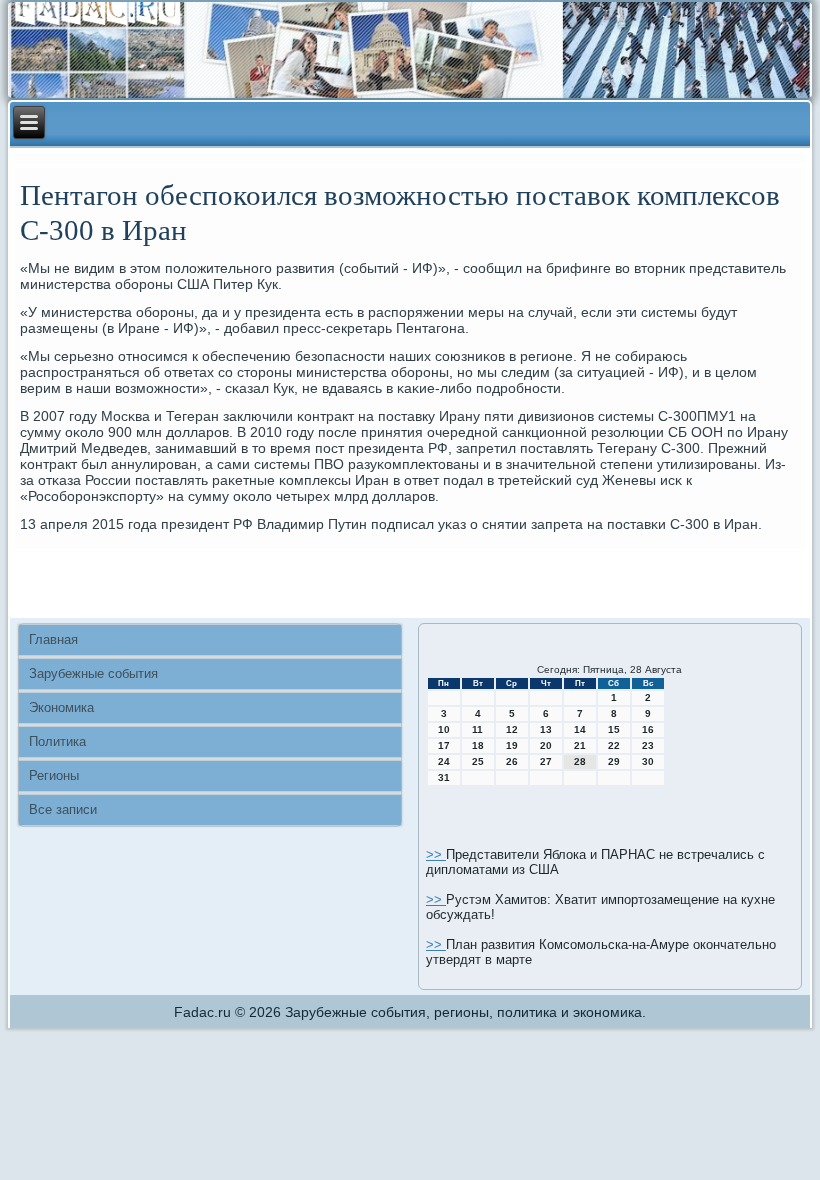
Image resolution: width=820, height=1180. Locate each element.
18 (478, 745)
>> (436, 854)
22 (614, 745)
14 (580, 729)
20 (546, 745)
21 (580, 745)
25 (478, 761)
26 (512, 761)
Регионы (54, 775)
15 (614, 729)
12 (512, 729)
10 (444, 729)
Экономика (61, 707)
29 (614, 761)
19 (512, 745)
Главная (53, 639)
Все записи (63, 809)
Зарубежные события (93, 673)
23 (648, 745)
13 (546, 729)
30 (648, 761)
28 (580, 761)
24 (444, 761)
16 (648, 729)
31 (444, 777)
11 (477, 729)
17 (444, 745)
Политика (57, 741)
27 (546, 761)
